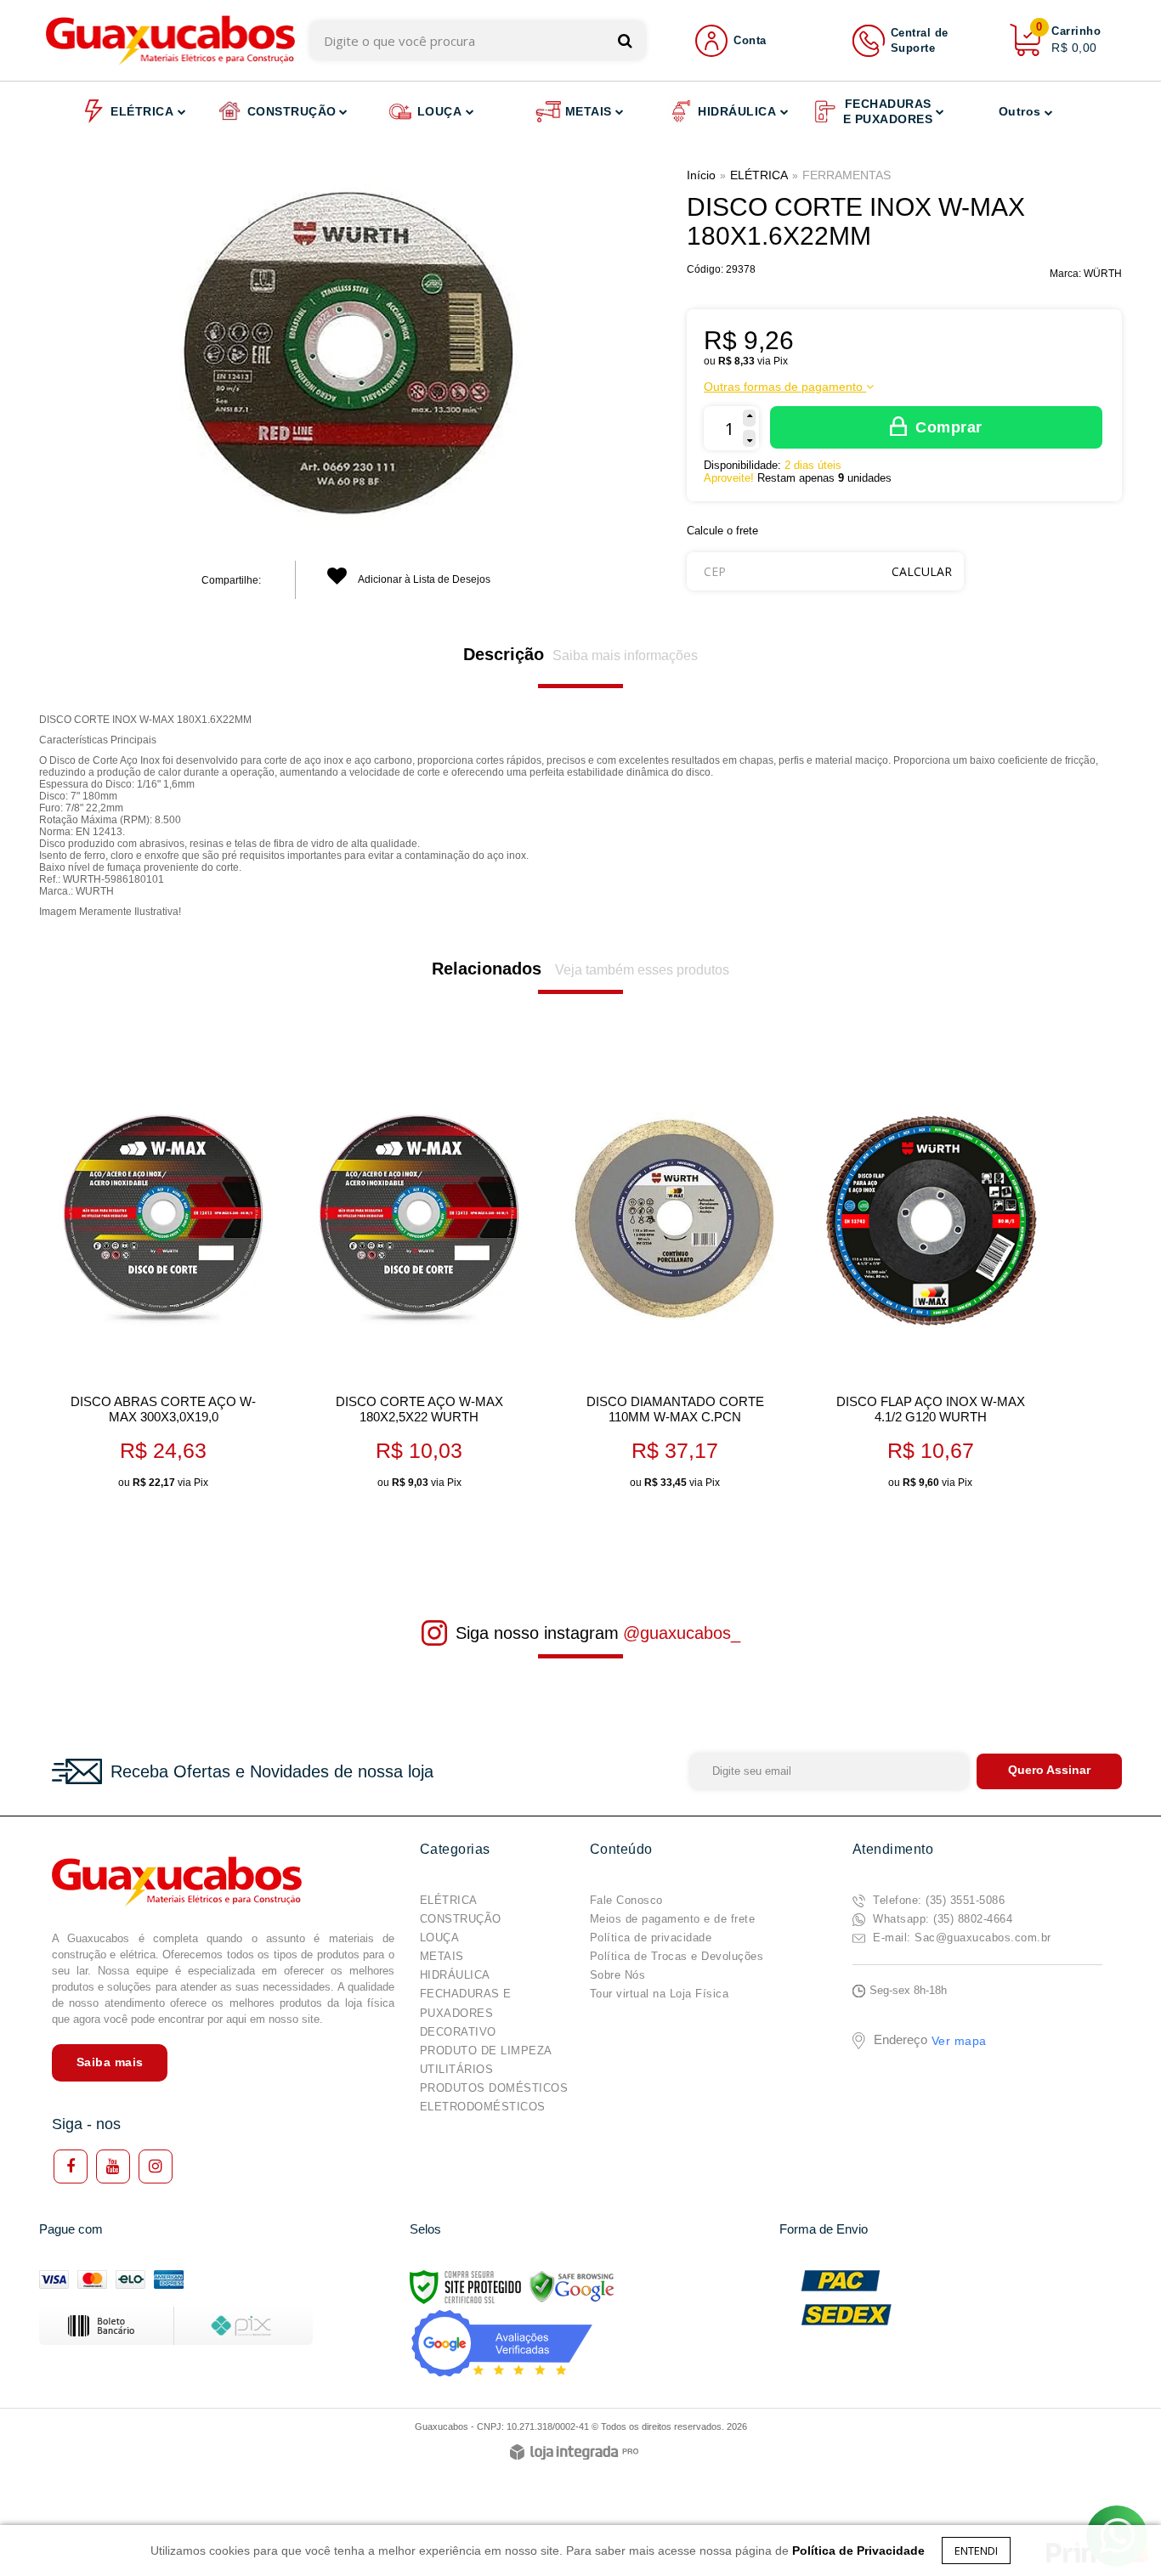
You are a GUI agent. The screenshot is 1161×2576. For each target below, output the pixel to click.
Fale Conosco (626, 1900)
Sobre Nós (618, 1975)
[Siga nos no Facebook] (71, 2166)
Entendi (976, 2551)
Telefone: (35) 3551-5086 (937, 1900)
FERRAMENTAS (847, 175)
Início (701, 175)
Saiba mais (110, 2062)
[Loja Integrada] (574, 2453)
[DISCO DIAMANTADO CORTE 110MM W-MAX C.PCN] (674, 1280)
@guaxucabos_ (682, 1633)
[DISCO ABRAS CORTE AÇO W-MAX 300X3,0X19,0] (163, 1280)
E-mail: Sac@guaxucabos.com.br (960, 1938)
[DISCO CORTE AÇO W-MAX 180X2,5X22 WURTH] (419, 1280)
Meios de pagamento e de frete (673, 1919)
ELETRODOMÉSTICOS (483, 2107)
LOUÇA (440, 1938)
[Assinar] (1049, 1771)
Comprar (949, 427)
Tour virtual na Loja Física (660, 1994)
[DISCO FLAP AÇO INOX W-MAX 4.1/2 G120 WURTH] (930, 1280)
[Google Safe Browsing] (572, 2286)
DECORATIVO (458, 2032)
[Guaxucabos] (170, 40)
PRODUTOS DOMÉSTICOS (494, 2088)
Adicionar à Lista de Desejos (423, 579)
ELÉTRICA (759, 175)
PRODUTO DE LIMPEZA (486, 2051)
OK (922, 571)
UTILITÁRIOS (457, 2069)
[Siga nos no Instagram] (156, 2166)
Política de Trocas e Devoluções (677, 1956)
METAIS (442, 1956)
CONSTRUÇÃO (461, 1919)
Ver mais (189, 1469)
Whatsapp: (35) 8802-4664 (941, 1919)
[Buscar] (625, 40)
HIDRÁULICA (455, 1975)
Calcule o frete (722, 531)
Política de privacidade (651, 1938)
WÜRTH (1103, 274)
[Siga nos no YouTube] (113, 2166)
